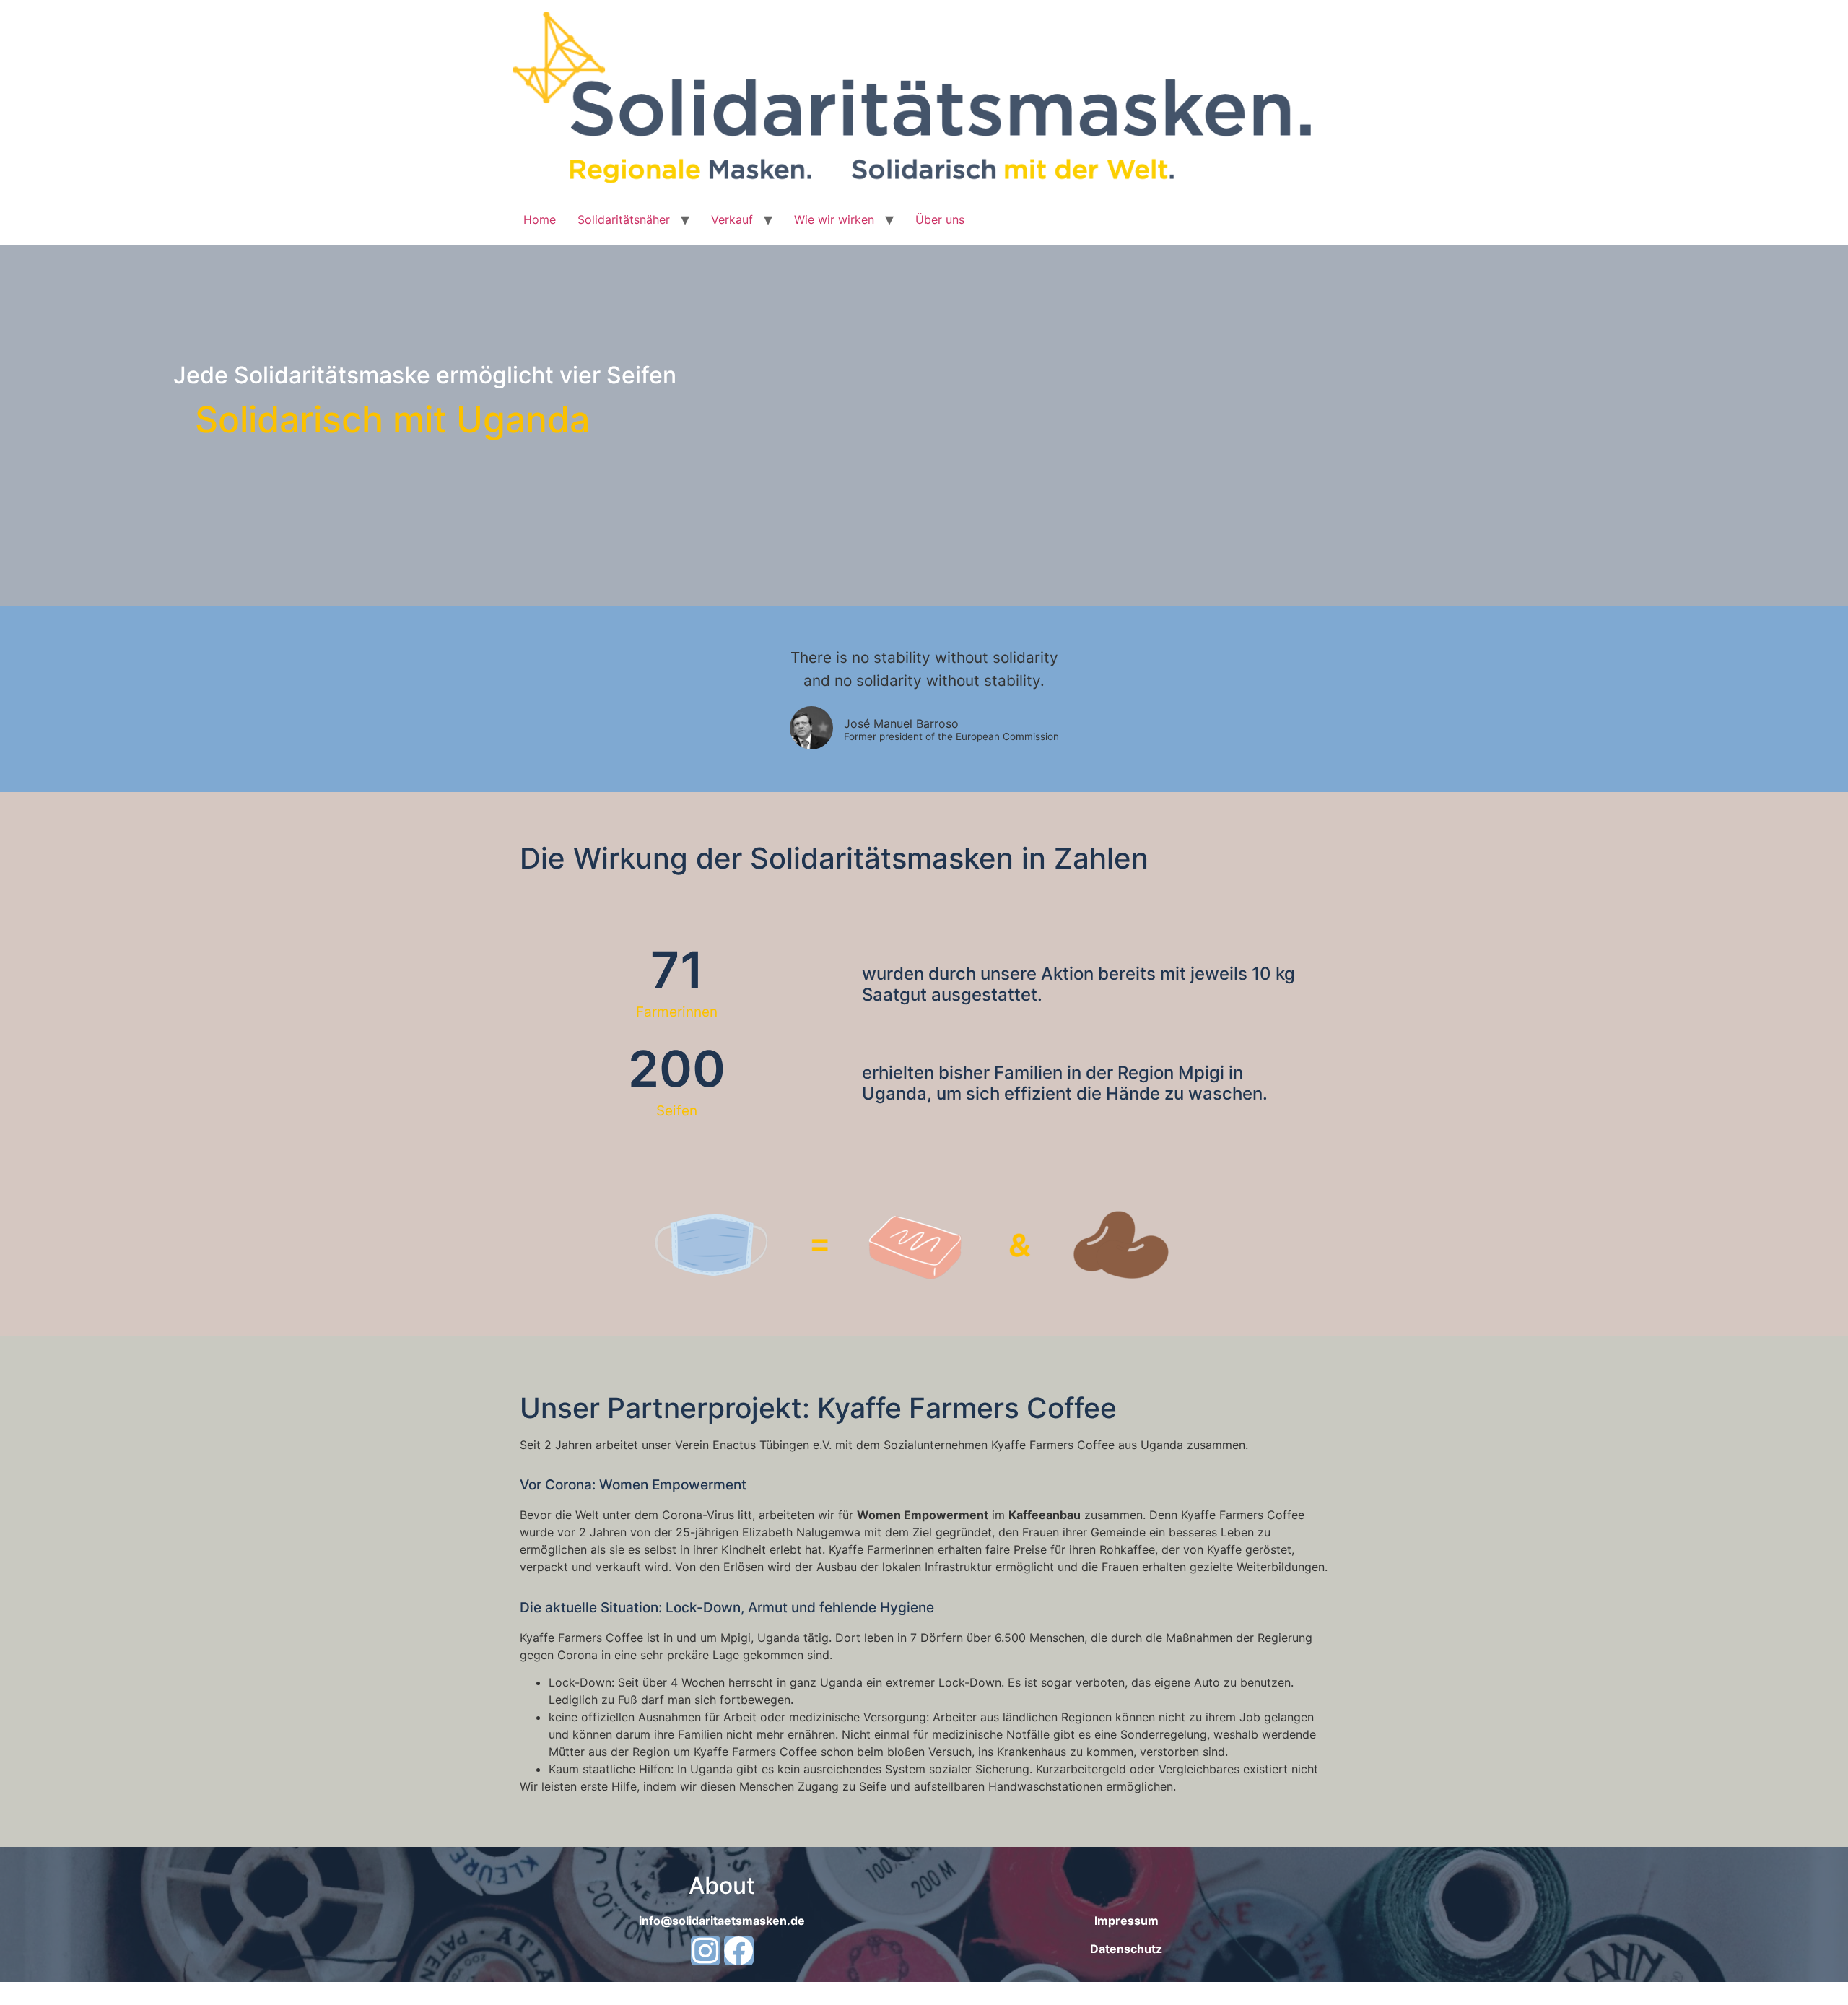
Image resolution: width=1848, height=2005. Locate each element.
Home (540, 219)
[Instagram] (706, 1950)
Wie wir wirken (834, 219)
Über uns (940, 219)
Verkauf (732, 219)
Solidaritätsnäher (624, 219)
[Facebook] (739, 1950)
